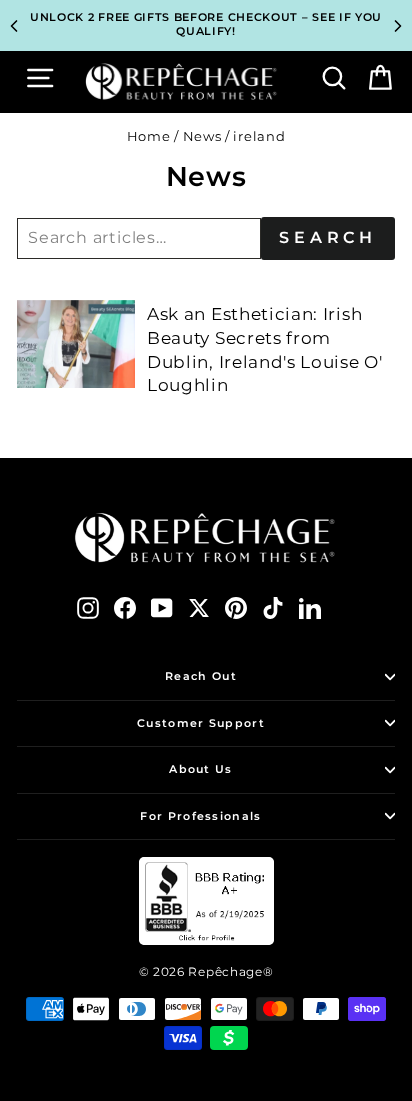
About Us (200, 769)
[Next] (398, 26)
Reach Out (201, 676)
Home (149, 136)
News (202, 136)
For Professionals (200, 816)
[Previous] (14, 26)
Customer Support (201, 723)
